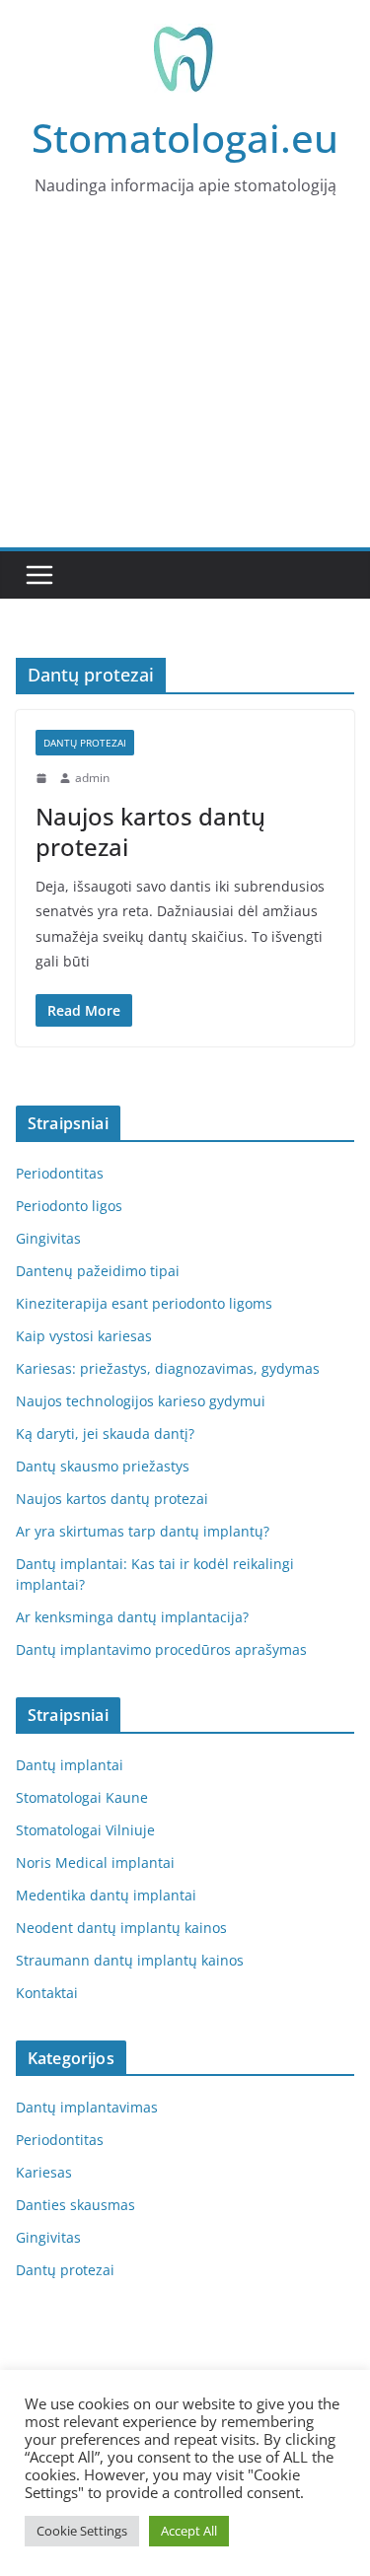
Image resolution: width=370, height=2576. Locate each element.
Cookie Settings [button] (82, 2531)
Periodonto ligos (69, 1206)
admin (92, 778)
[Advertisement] (185, 391)
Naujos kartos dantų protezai (150, 831)
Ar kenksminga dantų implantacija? (132, 1617)
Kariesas (44, 2172)
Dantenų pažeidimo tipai (98, 1271)
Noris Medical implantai (95, 1862)
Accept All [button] (189, 2531)
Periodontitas (60, 1173)
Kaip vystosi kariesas (84, 1336)
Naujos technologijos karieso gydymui (141, 1401)
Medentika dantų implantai (106, 1895)
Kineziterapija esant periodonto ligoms (144, 1303)
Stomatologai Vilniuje (85, 1830)
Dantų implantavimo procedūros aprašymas (161, 1649)
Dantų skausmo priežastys (103, 1466)
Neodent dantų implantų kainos (121, 1928)
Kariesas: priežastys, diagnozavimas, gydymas (168, 1368)
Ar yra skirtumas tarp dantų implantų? (143, 1531)
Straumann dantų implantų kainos (130, 1960)
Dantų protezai (85, 743)
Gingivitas (48, 1238)
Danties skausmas (75, 2205)
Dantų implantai (70, 1765)
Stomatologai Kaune (82, 1797)
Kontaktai (47, 1993)
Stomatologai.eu (185, 138)
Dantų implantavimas (87, 2107)
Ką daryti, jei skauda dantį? (105, 1433)
